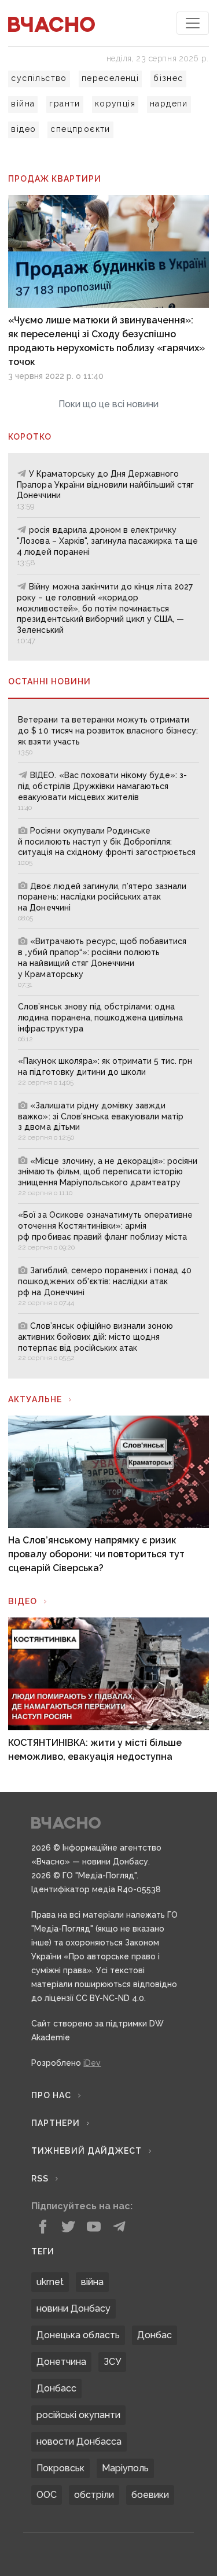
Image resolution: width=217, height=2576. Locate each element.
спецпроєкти (80, 129)
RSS (40, 2179)
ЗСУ (112, 2362)
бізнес (168, 78)
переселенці (110, 78)
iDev (92, 2063)
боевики (150, 2495)
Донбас (155, 2335)
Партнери (56, 2123)
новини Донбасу (73, 2308)
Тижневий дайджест (87, 2151)
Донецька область (78, 2335)
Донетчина (61, 2362)
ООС (47, 2495)
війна (23, 104)
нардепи (169, 104)
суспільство (39, 78)
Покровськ (60, 2468)
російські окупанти (78, 2415)
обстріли (94, 2495)
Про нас (51, 2095)
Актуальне (35, 1399)
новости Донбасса (79, 2442)
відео (23, 129)
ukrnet (50, 2282)
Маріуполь (125, 2468)
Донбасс (56, 2388)
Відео (23, 1601)
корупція (115, 104)
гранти (65, 104)
